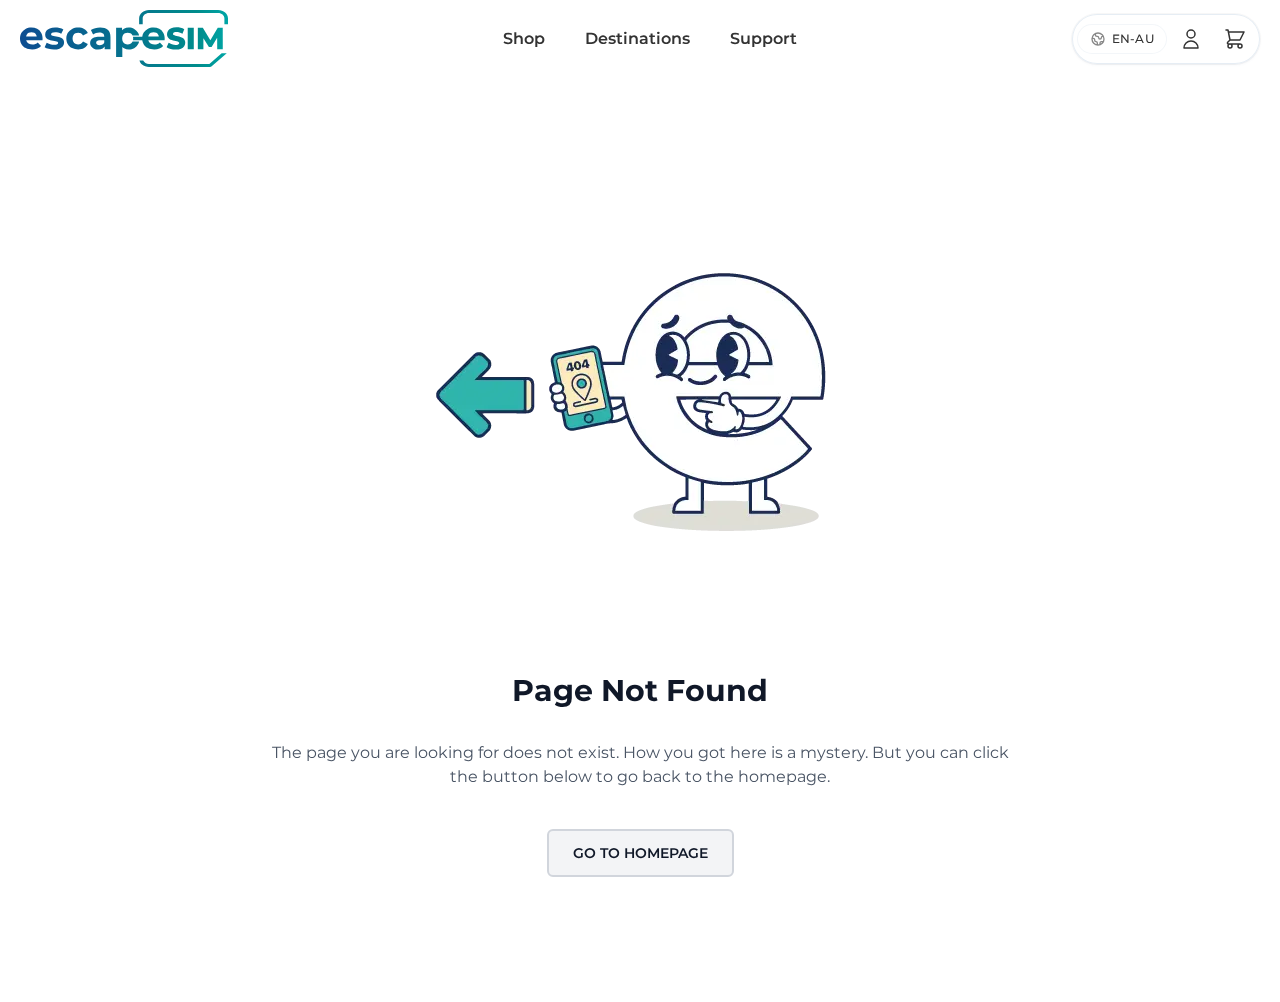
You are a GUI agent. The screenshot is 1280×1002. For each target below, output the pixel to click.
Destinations (637, 38)
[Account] (1191, 39)
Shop (524, 38)
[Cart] (1235, 39)
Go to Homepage (640, 853)
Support (763, 38)
